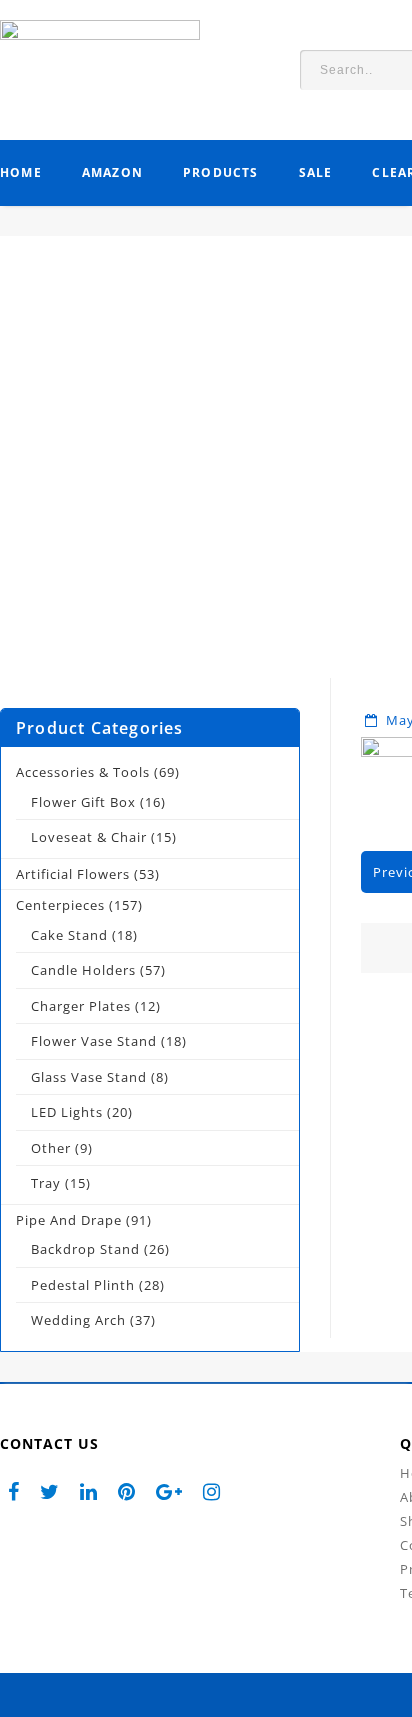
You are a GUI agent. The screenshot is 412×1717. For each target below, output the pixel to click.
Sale (316, 172)
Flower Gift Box (83, 802)
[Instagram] (212, 1491)
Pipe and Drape (69, 1220)
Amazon (112, 172)
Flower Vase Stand (94, 1041)
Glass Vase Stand (89, 1077)
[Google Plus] (169, 1491)
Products (221, 172)
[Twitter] (50, 1491)
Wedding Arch (78, 1320)
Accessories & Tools (83, 772)
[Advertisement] (206, 472)
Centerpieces (60, 905)
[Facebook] (14, 1491)
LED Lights (67, 1112)
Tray (46, 1183)
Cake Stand (69, 935)
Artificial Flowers (73, 874)
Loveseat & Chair (89, 837)
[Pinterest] (127, 1491)
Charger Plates (81, 1006)
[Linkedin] (89, 1491)
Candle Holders (83, 970)
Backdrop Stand (85, 1249)
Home (21, 172)
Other (51, 1148)
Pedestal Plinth (83, 1285)
